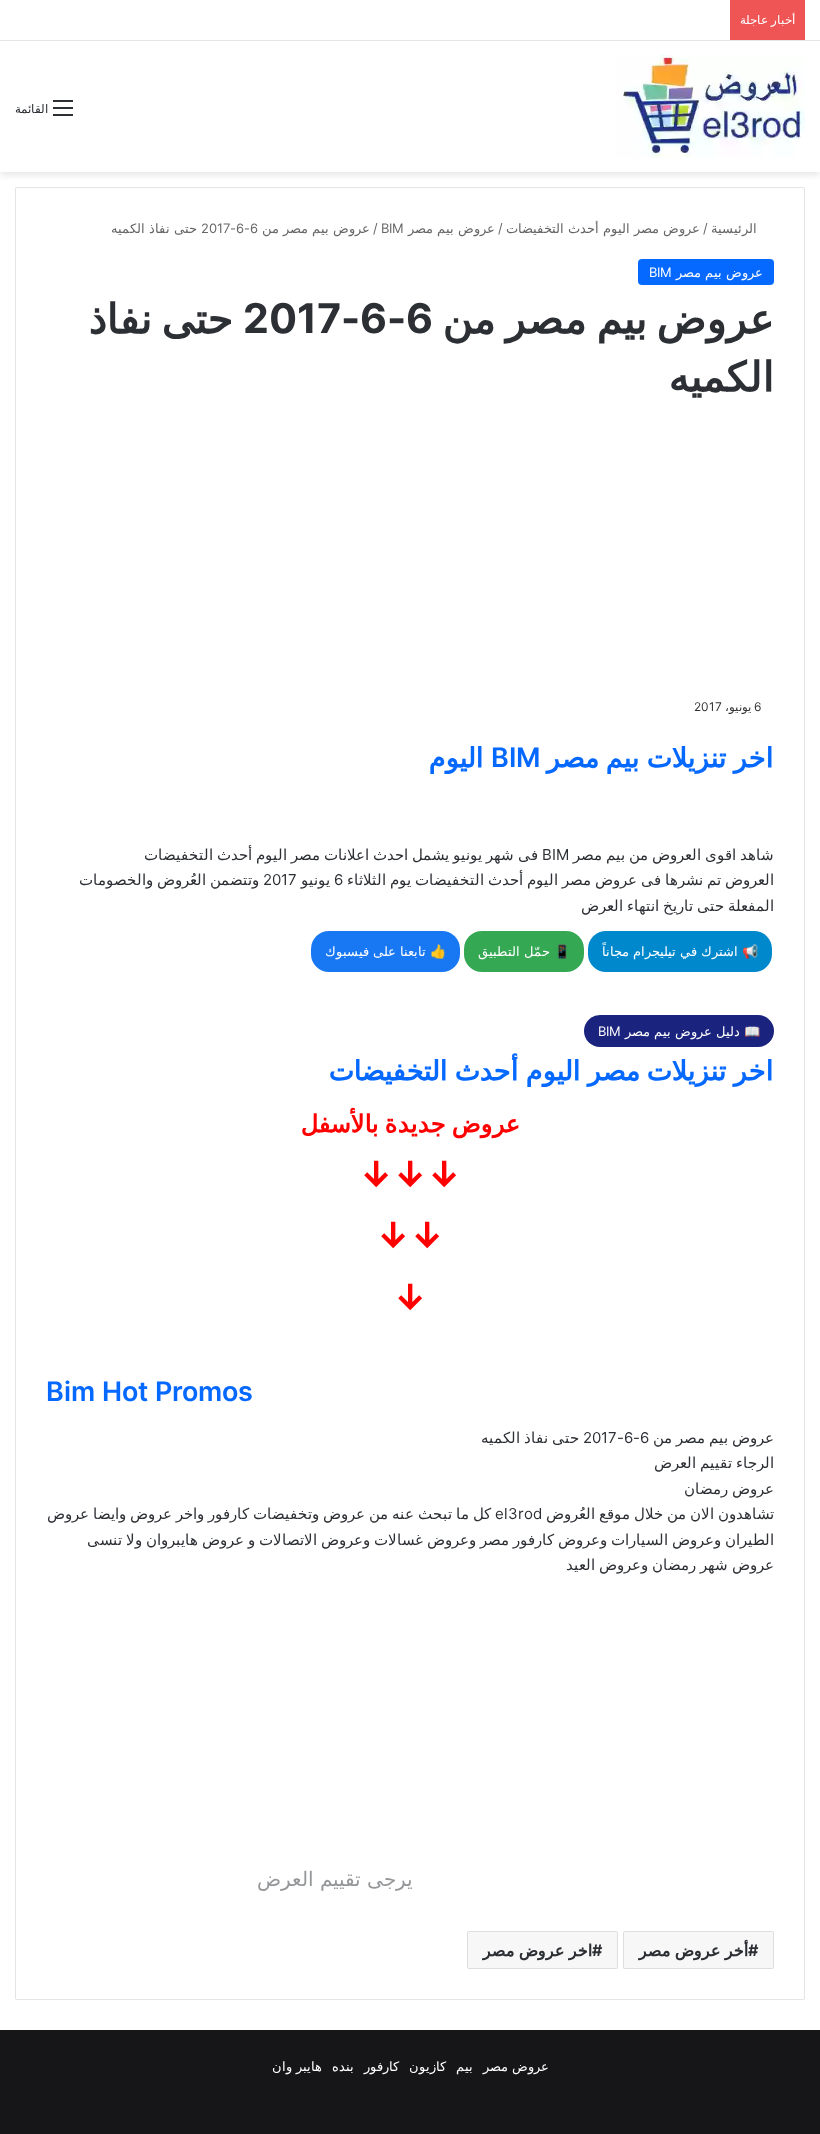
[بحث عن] (98, 115)
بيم (464, 2066)
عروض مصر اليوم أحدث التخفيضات (603, 228)
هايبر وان (297, 2066)
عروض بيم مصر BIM (438, 228)
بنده (343, 2066)
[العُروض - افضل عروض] (710, 106)
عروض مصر (516, 2066)
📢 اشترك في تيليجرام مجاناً (680, 951)
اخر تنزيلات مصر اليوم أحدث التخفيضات (551, 1070)
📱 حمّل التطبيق (524, 951)
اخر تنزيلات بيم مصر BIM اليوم (601, 757)
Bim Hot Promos (149, 1391)
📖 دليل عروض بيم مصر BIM (679, 1031)
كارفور (381, 2066)
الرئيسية (736, 228)
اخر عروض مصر (537, 1950)
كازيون (427, 2066)
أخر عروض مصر (693, 1950)
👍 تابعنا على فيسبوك (385, 951)
